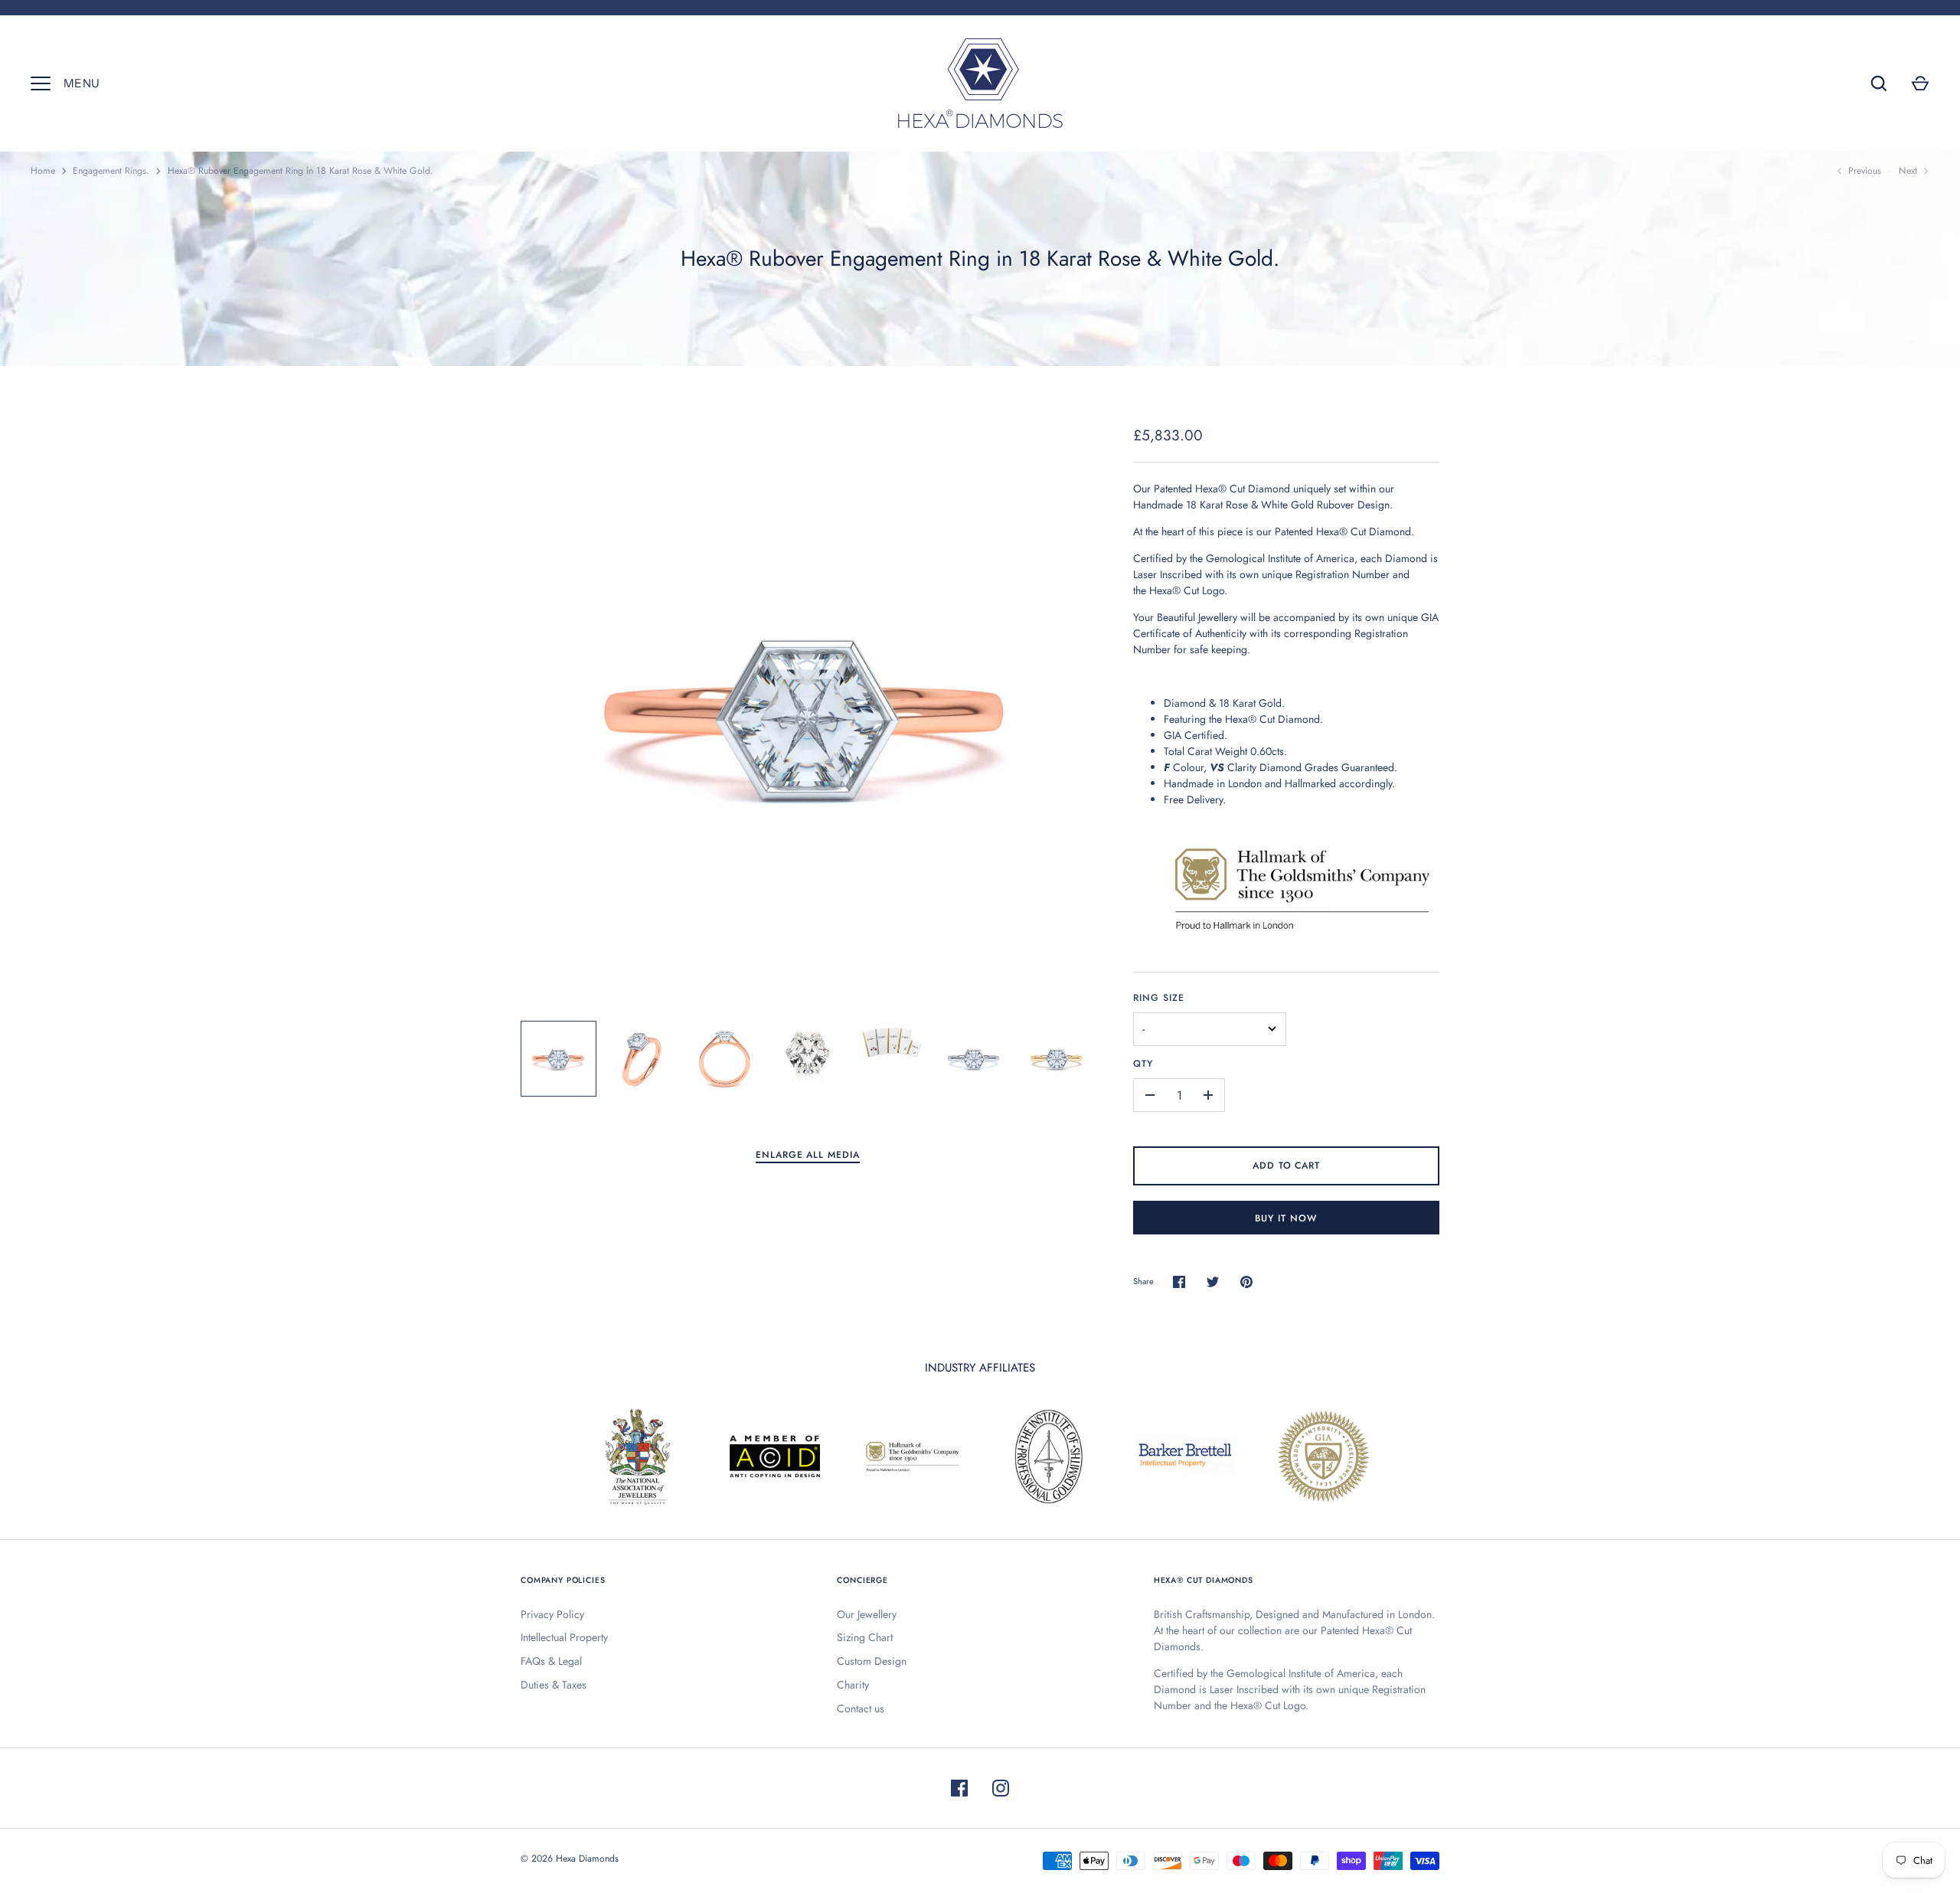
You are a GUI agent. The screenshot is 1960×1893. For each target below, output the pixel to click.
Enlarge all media (808, 1155)
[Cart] (1920, 83)
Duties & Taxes (554, 1685)
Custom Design (872, 1661)
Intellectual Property (564, 1637)
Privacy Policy (552, 1614)
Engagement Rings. (111, 171)
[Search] (1879, 83)
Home (43, 171)
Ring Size (1159, 998)
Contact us (861, 1708)
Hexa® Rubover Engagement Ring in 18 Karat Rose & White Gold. (301, 171)
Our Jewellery (867, 1614)
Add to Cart (1287, 1166)
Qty (1143, 1064)
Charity (853, 1685)
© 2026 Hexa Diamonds (570, 1859)
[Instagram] (1001, 1788)
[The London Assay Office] (1302, 934)
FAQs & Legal (551, 1661)
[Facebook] (959, 1788)
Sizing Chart (865, 1637)
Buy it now (1286, 1218)
